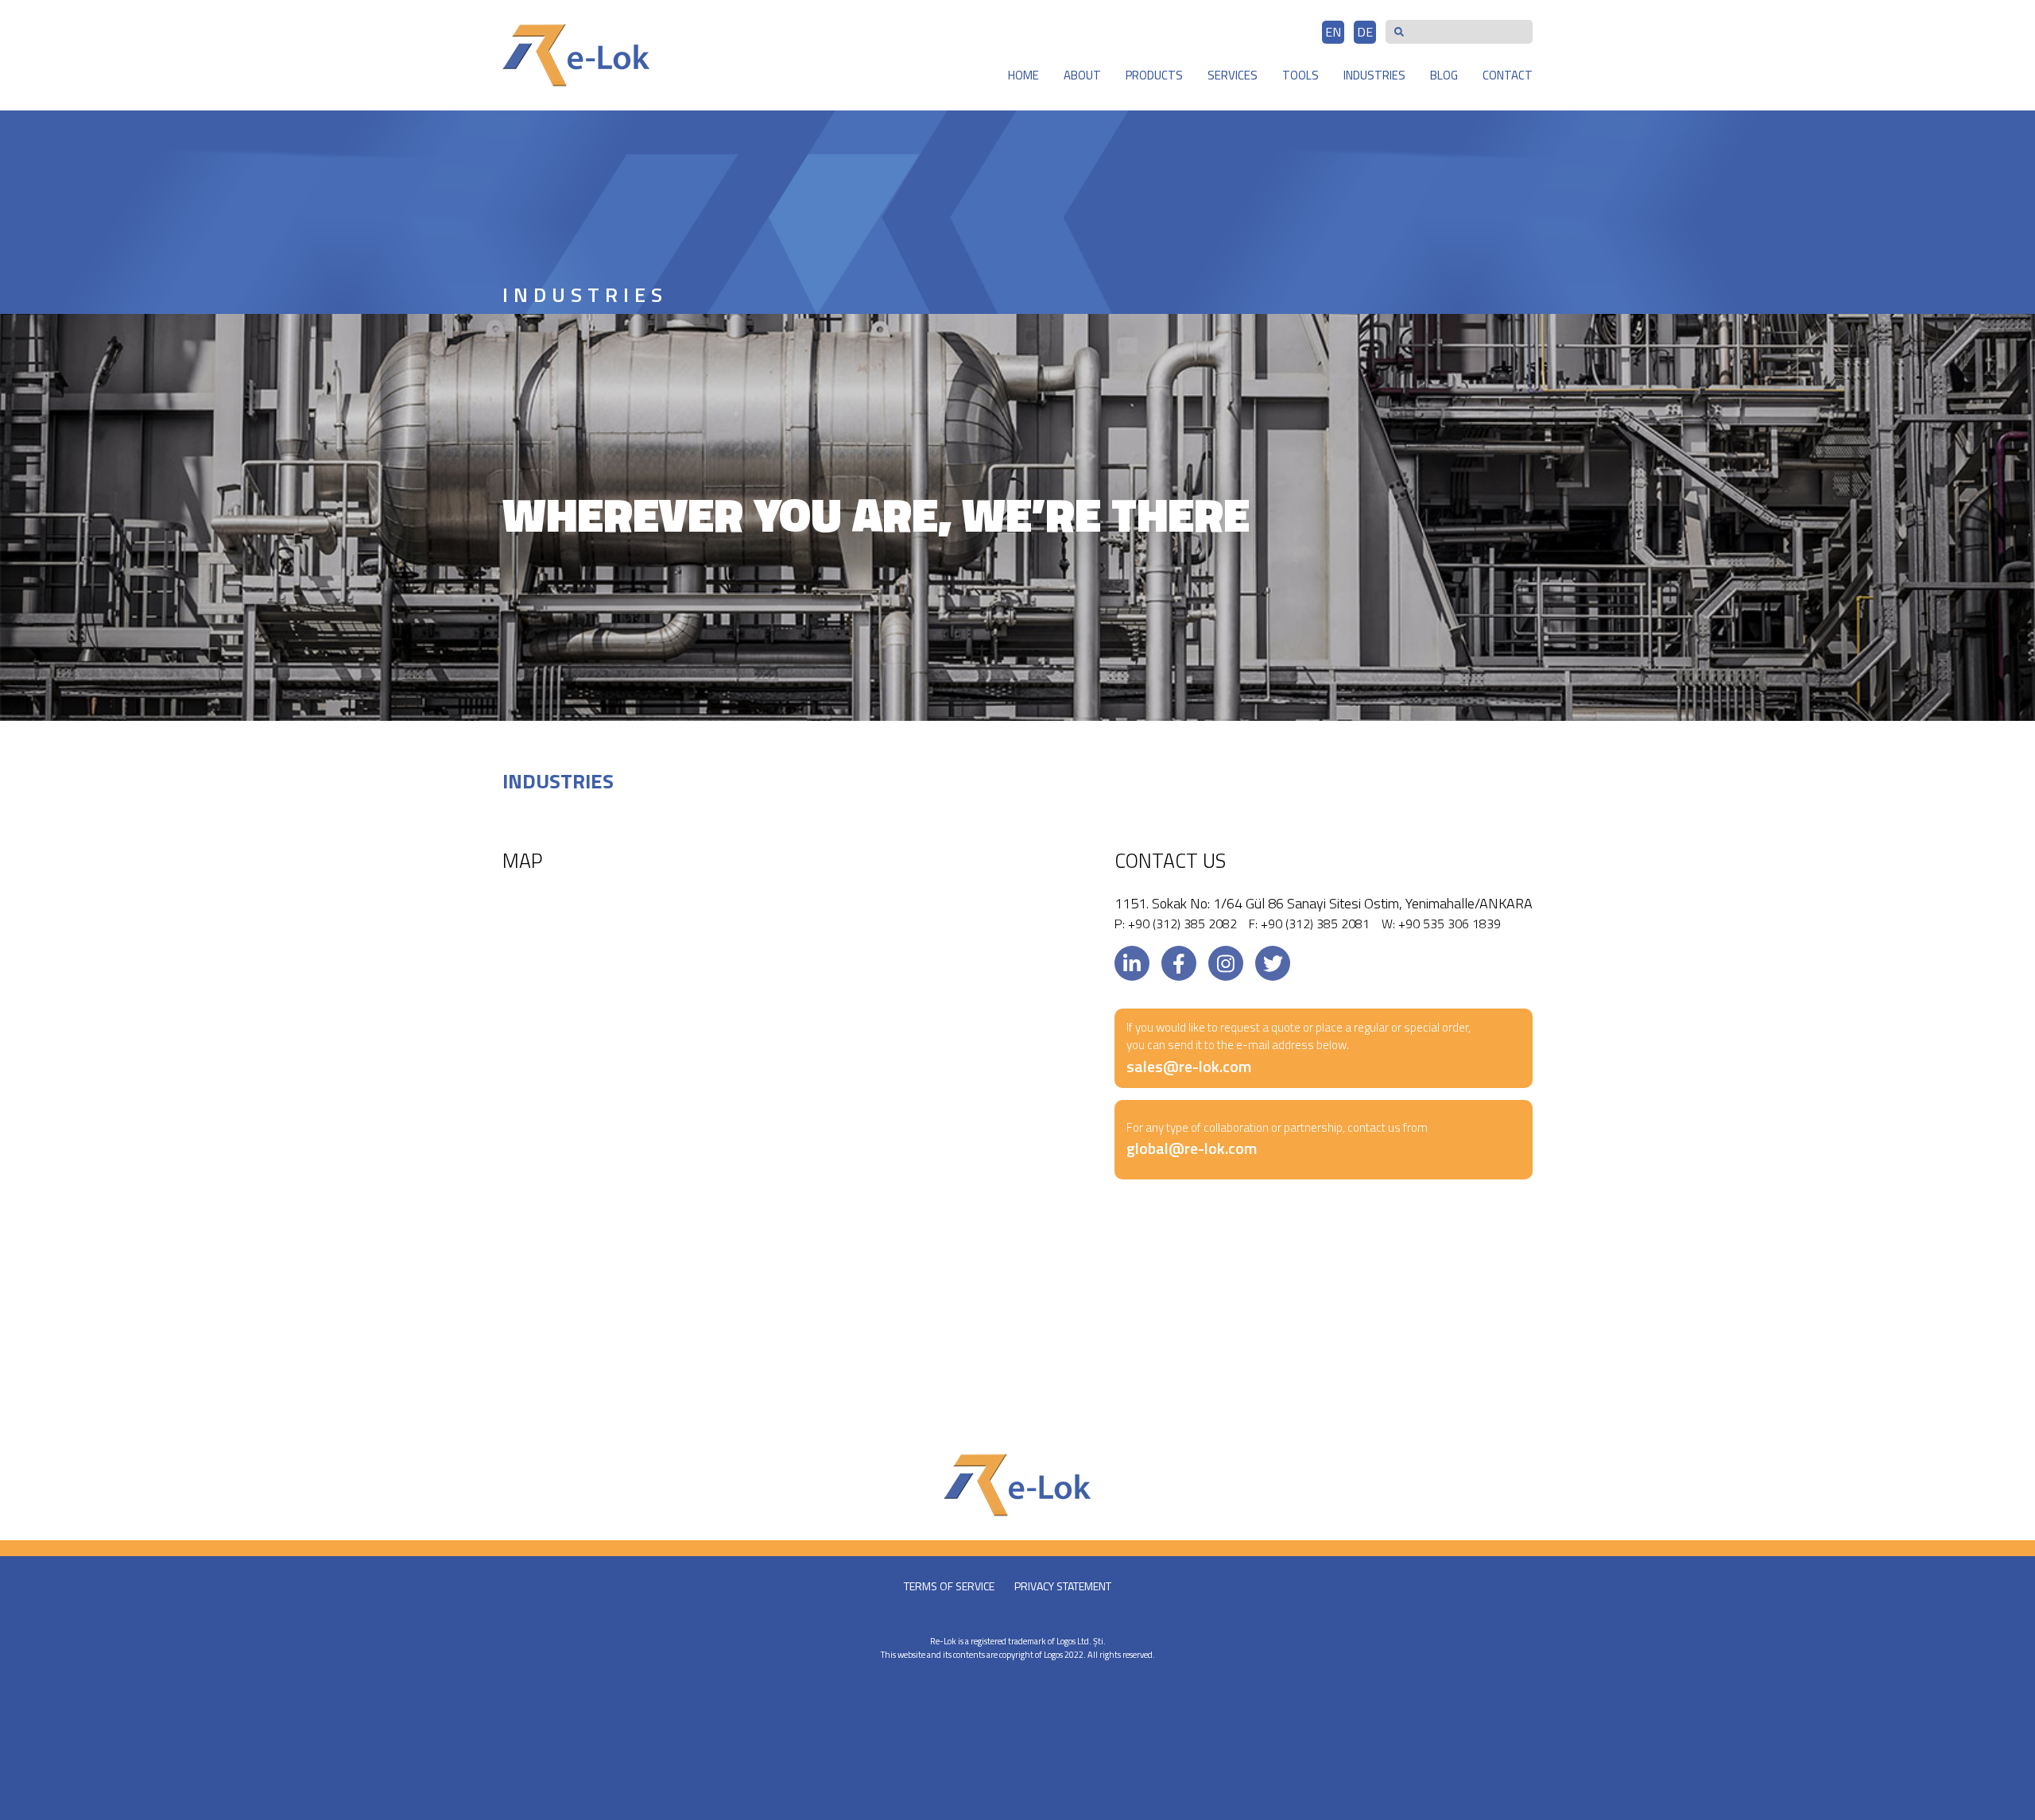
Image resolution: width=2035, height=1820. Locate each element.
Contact (1508, 75)
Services (1233, 75)
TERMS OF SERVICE (949, 1586)
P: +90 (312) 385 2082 (1176, 924)
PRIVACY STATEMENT (1063, 1586)
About (1082, 75)
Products (1154, 75)
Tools (1300, 75)
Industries (1374, 75)
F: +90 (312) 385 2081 (1309, 924)
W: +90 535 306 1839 (1441, 924)
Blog (1444, 75)
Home (1023, 75)
